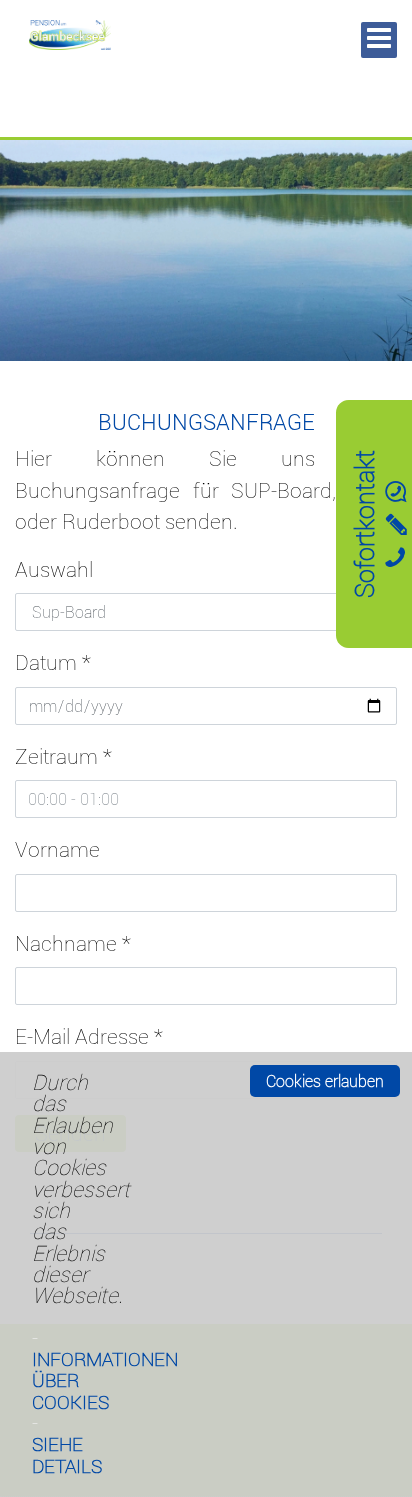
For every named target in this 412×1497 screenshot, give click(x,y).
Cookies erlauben (325, 1081)
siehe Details (67, 1454)
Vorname (57, 849)
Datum (53, 662)
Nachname (73, 943)
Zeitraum (63, 756)
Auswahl (54, 569)
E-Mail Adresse (89, 1036)
